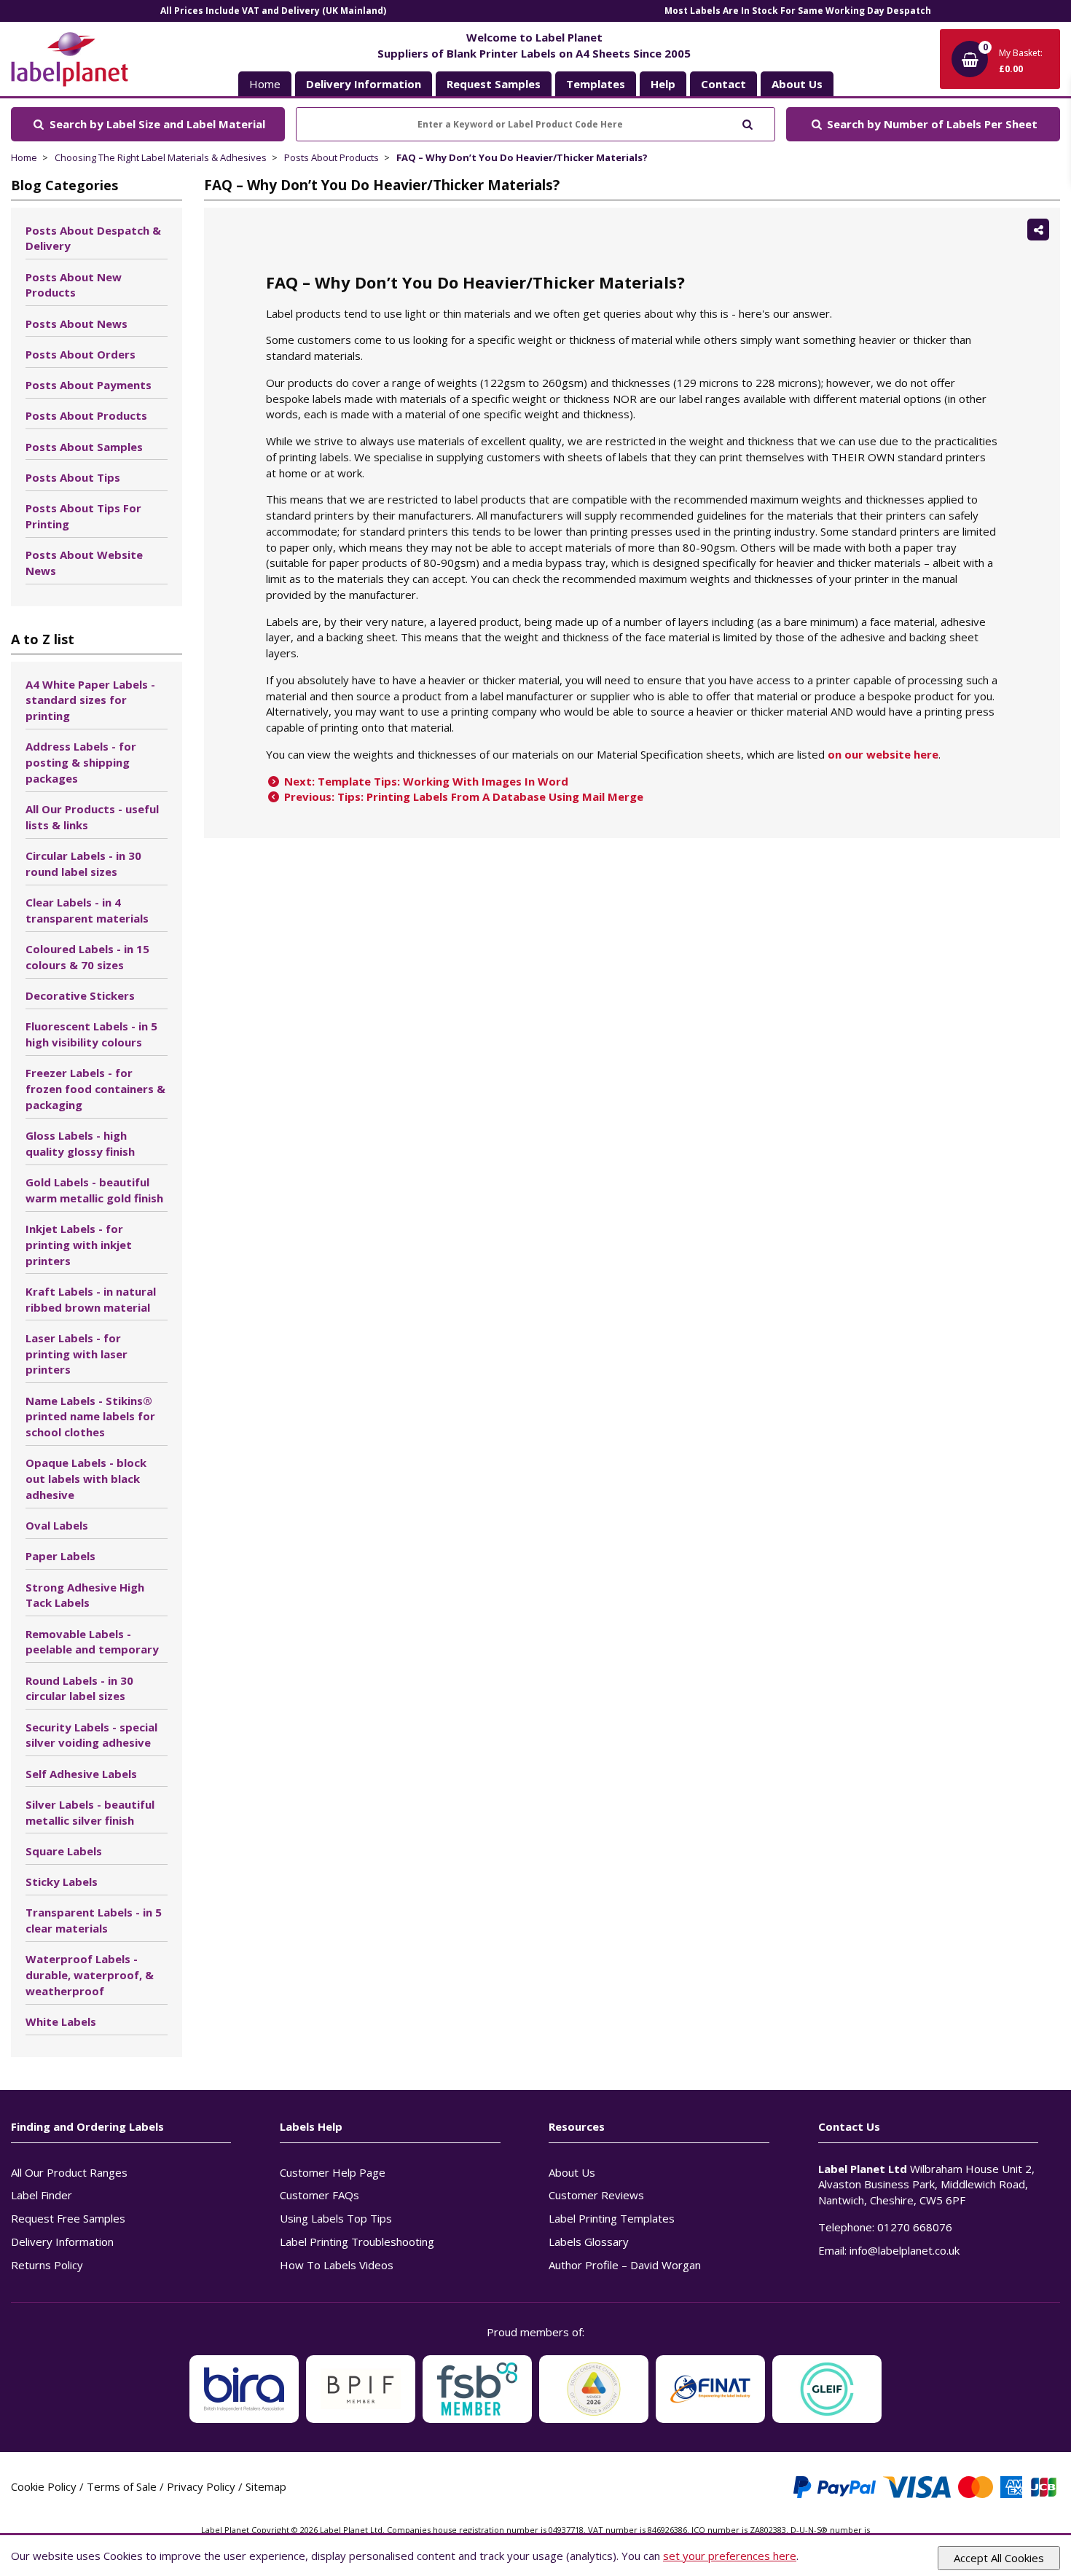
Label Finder (42, 2195)
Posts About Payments (89, 385)
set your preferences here (730, 2556)
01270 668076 (915, 2227)
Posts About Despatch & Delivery (93, 238)
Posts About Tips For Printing (83, 516)
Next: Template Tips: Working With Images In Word (425, 781)
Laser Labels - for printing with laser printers (76, 1354)
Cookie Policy (44, 2486)
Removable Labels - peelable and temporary (92, 1642)
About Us (572, 2172)
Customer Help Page (333, 2172)
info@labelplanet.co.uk (905, 2250)
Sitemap (266, 2486)
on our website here (883, 754)
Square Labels (64, 1851)
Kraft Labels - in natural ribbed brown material (91, 1299)
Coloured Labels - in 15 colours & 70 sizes (87, 957)
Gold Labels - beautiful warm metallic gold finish (94, 1190)
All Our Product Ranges (69, 2172)
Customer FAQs (319, 2195)
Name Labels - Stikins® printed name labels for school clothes (90, 1417)
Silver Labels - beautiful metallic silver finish (90, 1812)
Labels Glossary (589, 2242)
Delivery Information (62, 2242)
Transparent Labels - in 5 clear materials (94, 1920)
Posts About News (76, 324)
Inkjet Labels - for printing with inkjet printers (79, 1245)
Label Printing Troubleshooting (357, 2242)
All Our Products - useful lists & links (92, 817)
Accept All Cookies (999, 2558)
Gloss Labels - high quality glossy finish (80, 1143)
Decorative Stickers (80, 995)
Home (265, 84)
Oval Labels (57, 1525)
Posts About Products (331, 157)
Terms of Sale (122, 2486)
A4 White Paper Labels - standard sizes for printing (90, 700)
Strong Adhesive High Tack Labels (85, 1595)
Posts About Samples (84, 447)
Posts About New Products (74, 285)
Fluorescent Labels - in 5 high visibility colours (91, 1034)
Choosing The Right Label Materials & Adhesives (161, 157)
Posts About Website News (84, 563)
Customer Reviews (596, 2195)
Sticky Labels (62, 1882)
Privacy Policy (201, 2486)
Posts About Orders (81, 354)
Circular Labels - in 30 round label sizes (83, 864)
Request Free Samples (68, 2218)
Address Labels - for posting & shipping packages (81, 762)
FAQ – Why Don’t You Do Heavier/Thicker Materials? (522, 157)
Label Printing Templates (612, 2218)
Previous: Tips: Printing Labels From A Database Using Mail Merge (462, 796)
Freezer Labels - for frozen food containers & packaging (95, 1089)
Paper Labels (60, 1556)
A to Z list (43, 639)
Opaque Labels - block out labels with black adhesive (86, 1479)
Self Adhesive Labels (81, 1774)
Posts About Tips (73, 477)
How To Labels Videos (337, 2265)
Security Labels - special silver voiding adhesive (91, 1735)
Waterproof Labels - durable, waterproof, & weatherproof (90, 1975)
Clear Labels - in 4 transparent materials (87, 910)
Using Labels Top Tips (336, 2218)
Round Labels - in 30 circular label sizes (79, 1688)
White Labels (61, 2021)
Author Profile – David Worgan (625, 2265)
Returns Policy (47, 2265)
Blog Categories (64, 185)
